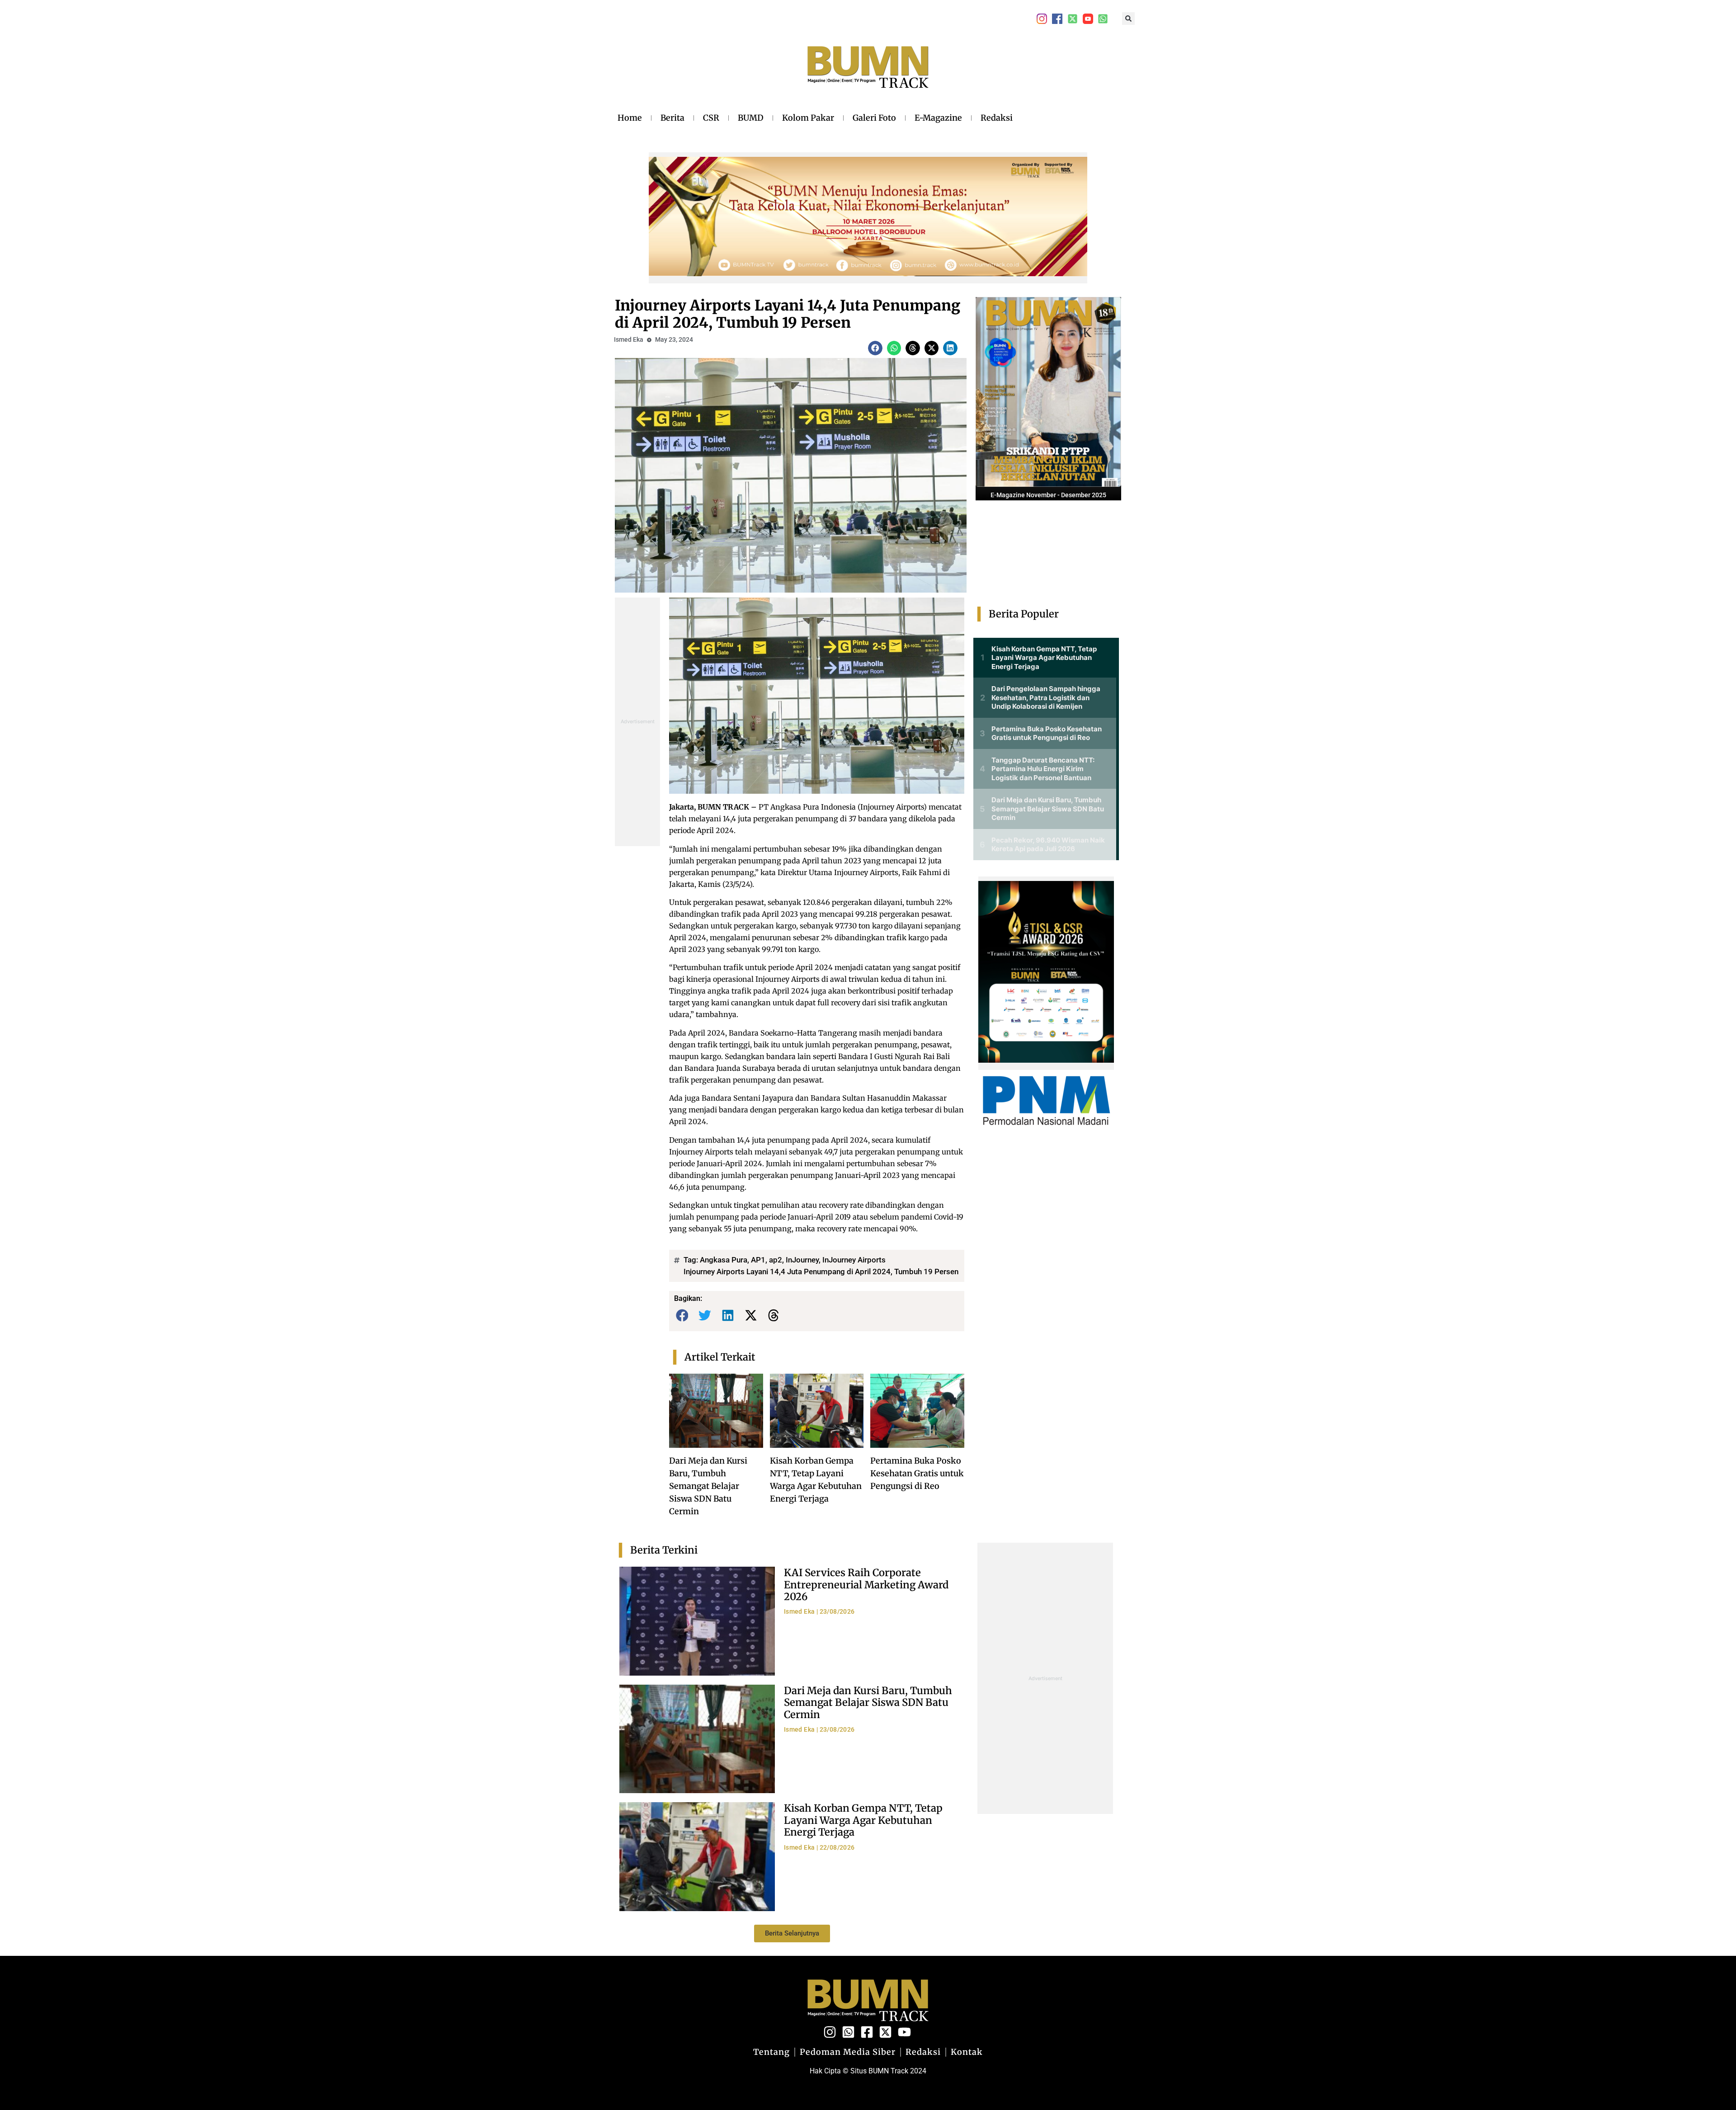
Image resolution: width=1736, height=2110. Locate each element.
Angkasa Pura (724, 1260)
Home (630, 118)
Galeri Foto (874, 118)
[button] (1128, 19)
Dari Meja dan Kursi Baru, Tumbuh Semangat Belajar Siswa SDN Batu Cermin (708, 1486)
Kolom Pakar (808, 118)
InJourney (802, 1260)
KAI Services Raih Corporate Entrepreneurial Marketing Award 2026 (866, 1585)
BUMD (751, 118)
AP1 (758, 1260)
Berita (672, 118)
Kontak (967, 2052)
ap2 (776, 1260)
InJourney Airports (854, 1260)
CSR (711, 118)
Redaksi (997, 118)
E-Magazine (938, 118)
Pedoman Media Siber (848, 2052)
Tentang (771, 2052)
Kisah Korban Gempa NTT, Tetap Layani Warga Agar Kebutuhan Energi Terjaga (863, 1820)
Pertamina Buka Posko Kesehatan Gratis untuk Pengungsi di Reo (917, 1473)
